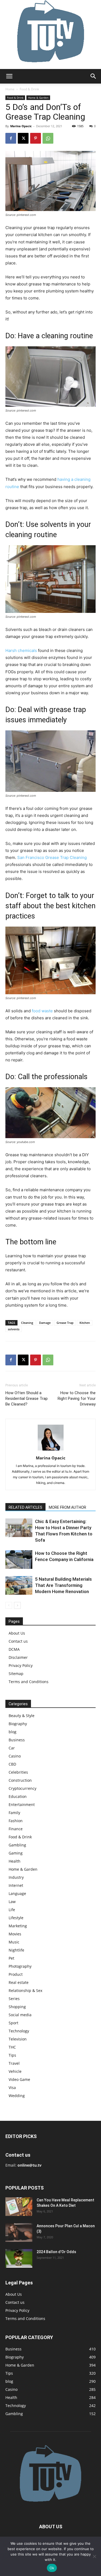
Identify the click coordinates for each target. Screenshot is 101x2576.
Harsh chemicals (21, 650)
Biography (18, 1724)
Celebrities (18, 1772)
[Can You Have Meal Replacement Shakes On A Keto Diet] (19, 2207)
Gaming (16, 1853)
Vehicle (15, 2071)
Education (18, 1796)
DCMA (14, 1649)
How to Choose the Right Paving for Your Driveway (77, 1399)
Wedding (17, 2096)
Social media (20, 2015)
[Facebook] (11, 138)
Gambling (17, 1845)
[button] (9, 76)
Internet (16, 1885)
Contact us (18, 1641)
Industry (16, 1877)
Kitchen (85, 1323)
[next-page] (17, 1605)
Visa (12, 2088)
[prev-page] (9, 1605)
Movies (15, 1934)
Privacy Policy (21, 1665)
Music (14, 1942)
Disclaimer (18, 1657)
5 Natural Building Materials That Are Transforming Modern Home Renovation (63, 1585)
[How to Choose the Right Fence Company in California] (19, 1560)
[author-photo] (51, 1450)
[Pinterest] (36, 138)
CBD (12, 1764)
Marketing (18, 1926)
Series (14, 1999)
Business (17, 1740)
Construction (20, 1780)
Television (18, 2039)
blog (13, 1732)
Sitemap (16, 1674)
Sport (13, 2023)
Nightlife (16, 1950)
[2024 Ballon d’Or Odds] (19, 2258)
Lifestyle (16, 1918)
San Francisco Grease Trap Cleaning (52, 857)
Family (14, 1813)
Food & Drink (29, 89)
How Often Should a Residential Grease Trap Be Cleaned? (27, 1399)
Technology (19, 2031)
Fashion (16, 1821)
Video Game (19, 2079)
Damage (45, 1323)
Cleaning (27, 1323)
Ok (52, 2568)
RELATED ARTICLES (25, 1507)
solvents (14, 1329)
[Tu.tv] (50, 34)
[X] (23, 138)
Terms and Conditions (29, 1682)
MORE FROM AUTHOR (67, 1507)
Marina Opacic (21, 126)
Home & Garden (38, 98)
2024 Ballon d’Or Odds (56, 2252)
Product (16, 1974)
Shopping (17, 2007)
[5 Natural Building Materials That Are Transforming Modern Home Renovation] (19, 1585)
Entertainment (22, 1805)
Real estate (19, 1982)
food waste (42, 1011)
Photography (20, 1966)
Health (15, 1861)
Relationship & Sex (25, 1990)
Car (12, 1748)
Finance (16, 1829)
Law (12, 1902)
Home (10, 89)
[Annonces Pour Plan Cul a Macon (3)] (19, 2233)
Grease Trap (65, 1323)
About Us (17, 1633)
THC (12, 2047)
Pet (11, 1958)
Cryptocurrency (22, 1788)
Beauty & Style (22, 1716)
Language (17, 1893)
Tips (12, 2055)
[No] (94, 2556)
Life (12, 1910)
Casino (15, 1756)
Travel (14, 2063)
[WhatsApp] (48, 138)
